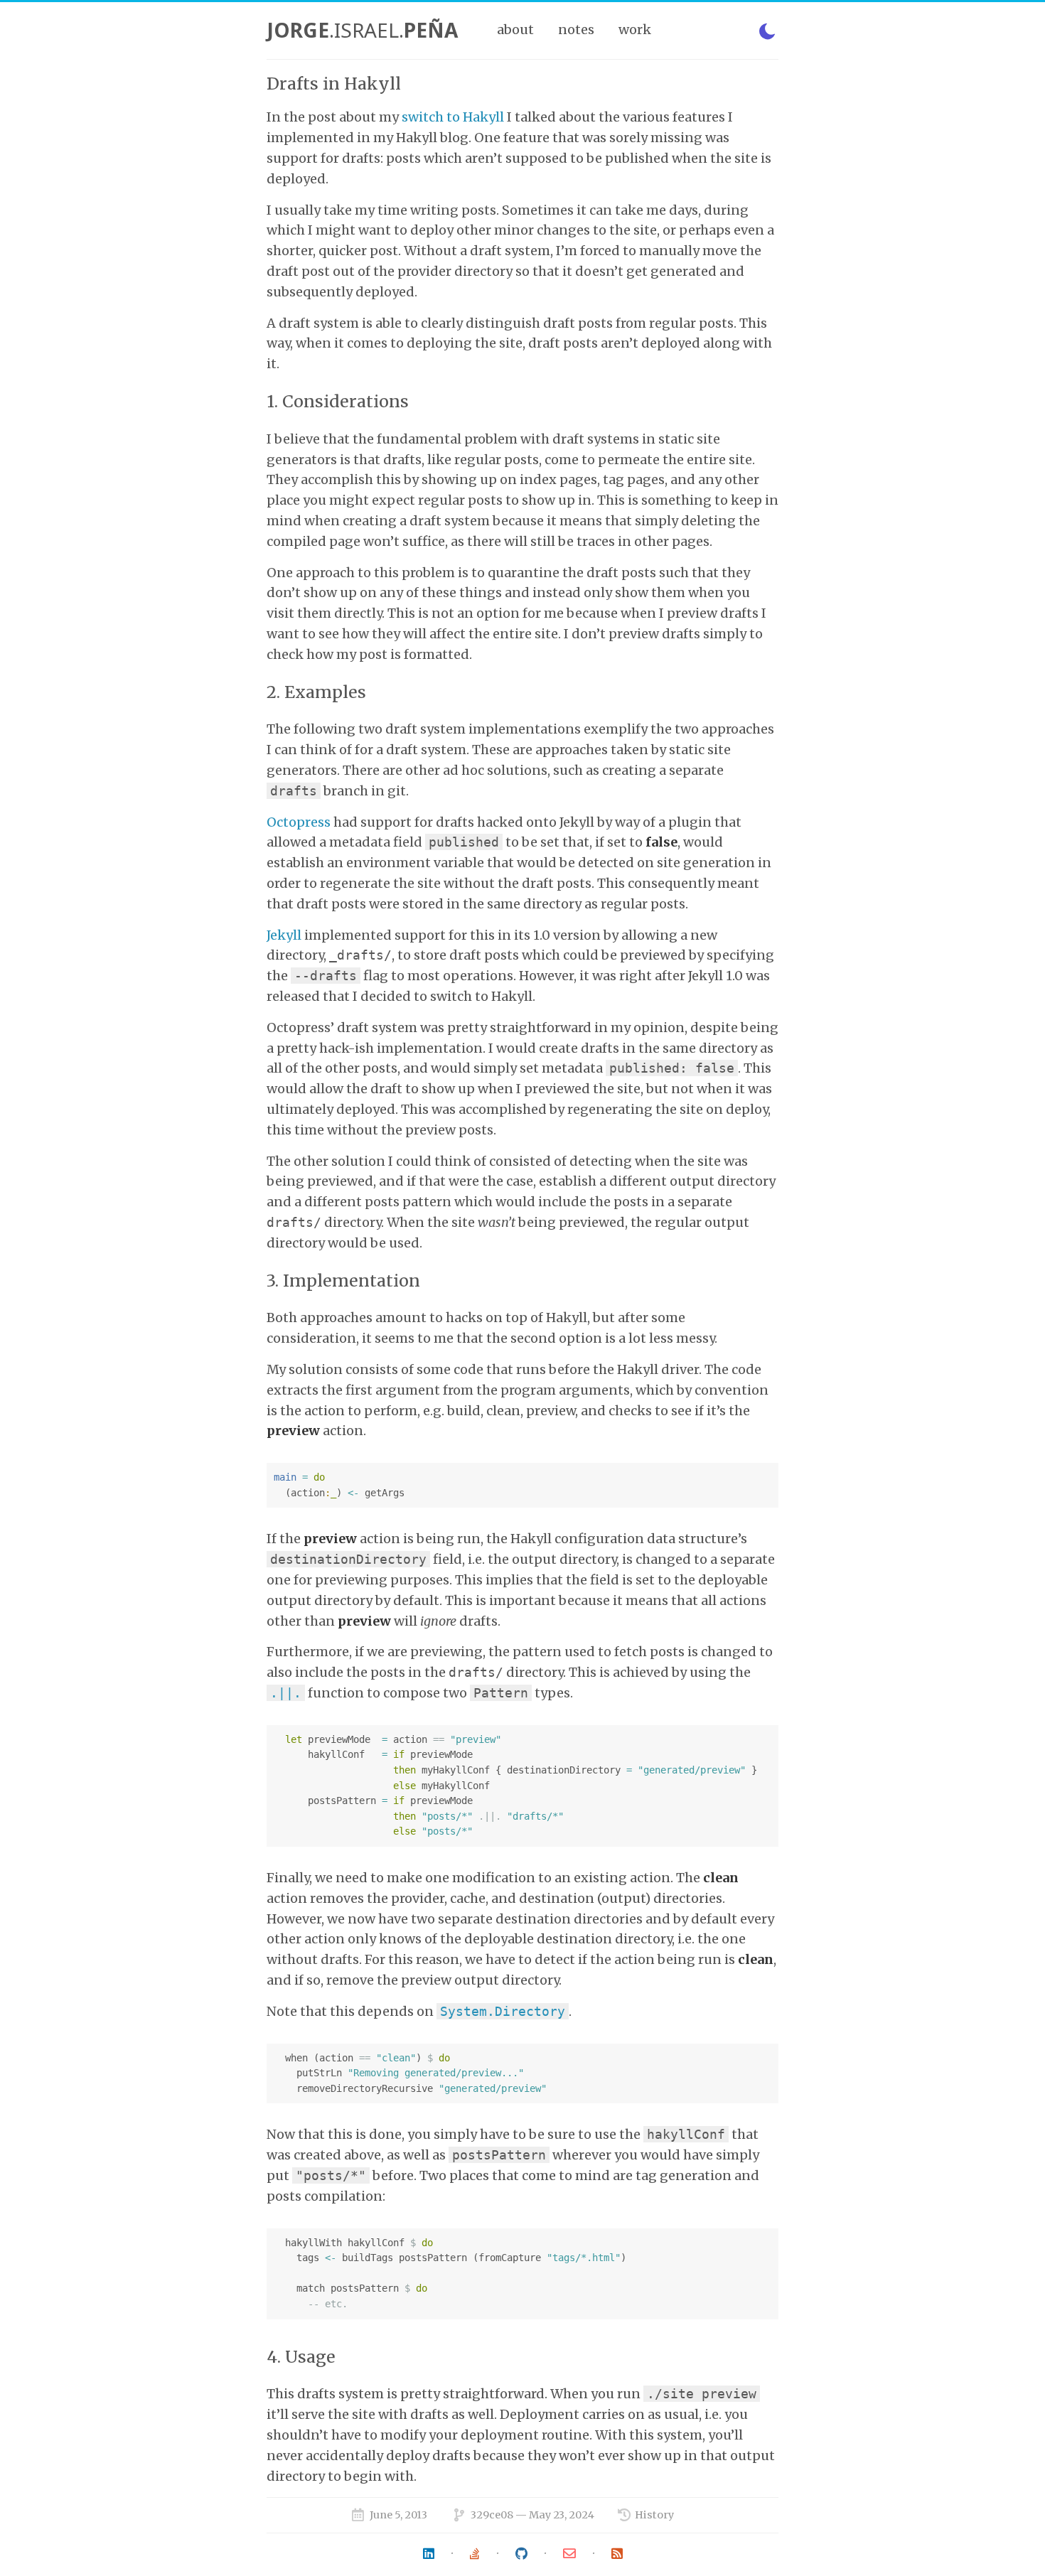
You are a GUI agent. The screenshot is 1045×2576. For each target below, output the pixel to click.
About (515, 29)
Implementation (352, 1281)
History (654, 2515)
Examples (325, 692)
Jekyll (284, 935)
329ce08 (492, 2515)
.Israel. (362, 30)
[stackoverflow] (475, 2554)
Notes (576, 29)
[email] (569, 2554)
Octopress (299, 822)
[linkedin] (429, 2554)
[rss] (617, 2554)
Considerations (345, 401)
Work (635, 29)
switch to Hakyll (453, 117)
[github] (521, 2554)
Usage (310, 2357)
